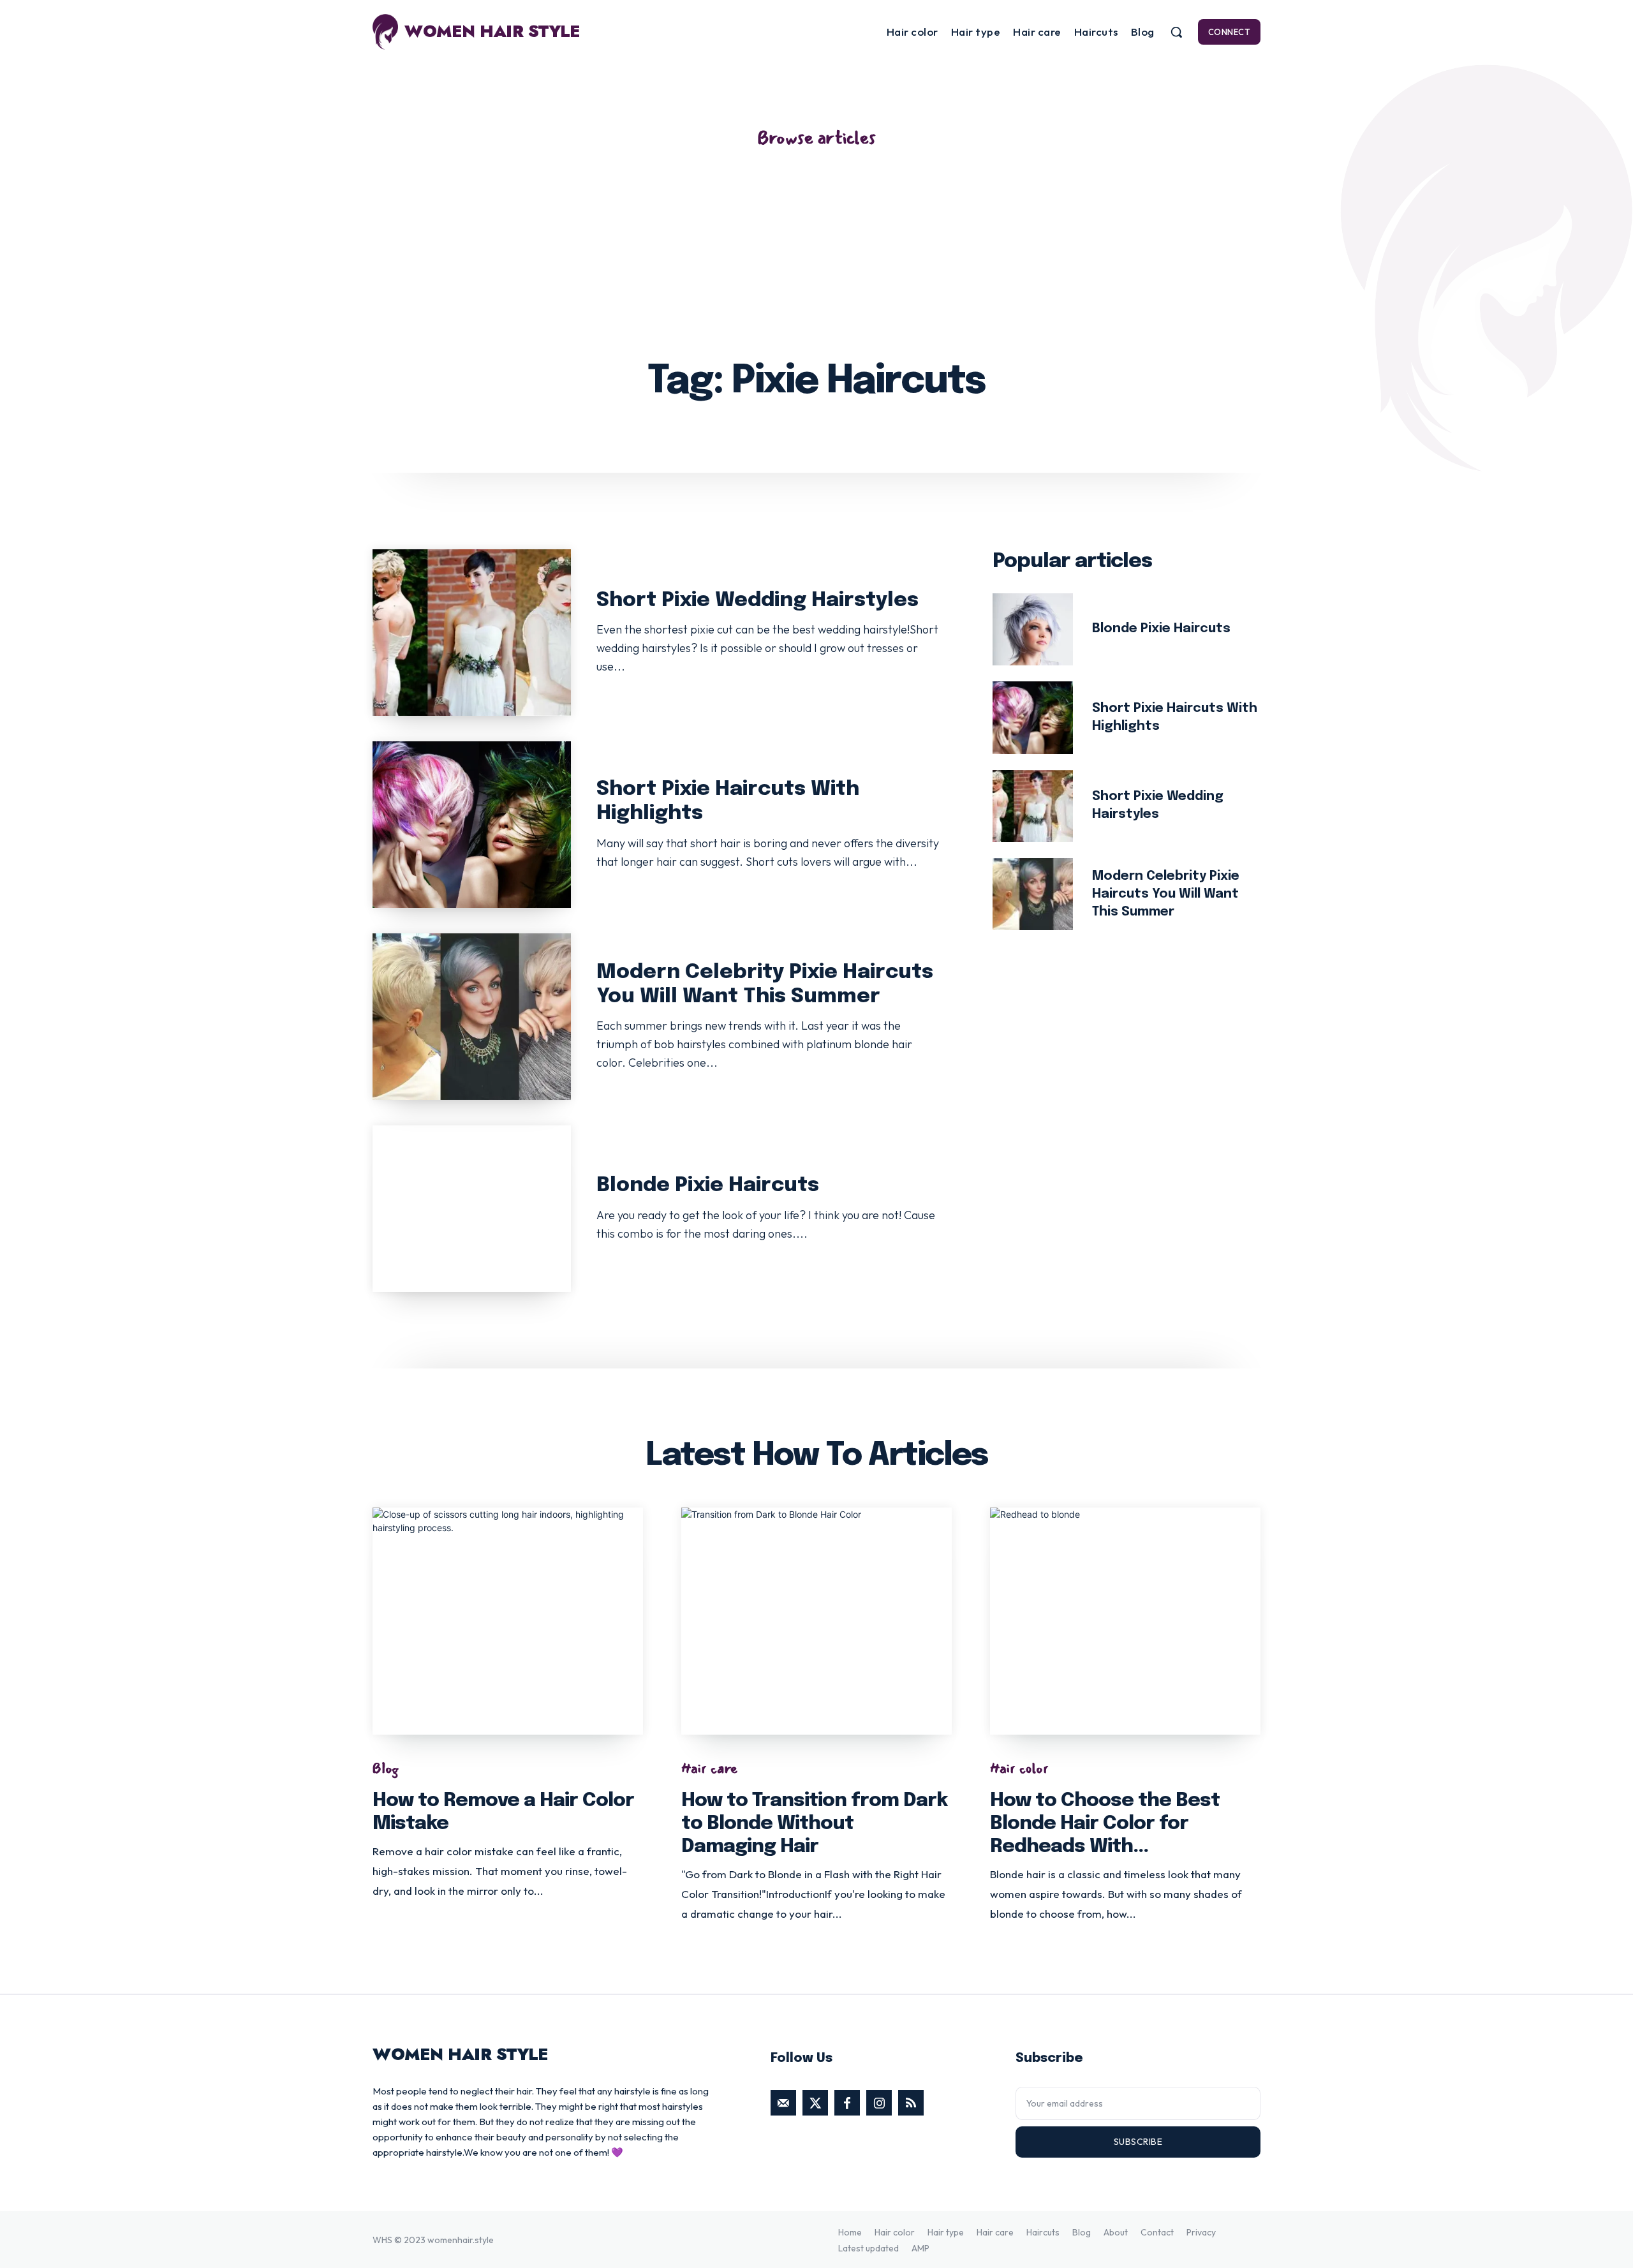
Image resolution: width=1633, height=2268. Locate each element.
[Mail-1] (783, 2103)
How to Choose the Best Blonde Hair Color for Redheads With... (1105, 1824)
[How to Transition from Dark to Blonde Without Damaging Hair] (816, 1621)
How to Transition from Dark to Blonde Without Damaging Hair (814, 1824)
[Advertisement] (816, 246)
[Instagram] (879, 2103)
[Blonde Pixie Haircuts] (472, 1209)
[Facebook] (847, 2103)
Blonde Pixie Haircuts (708, 1186)
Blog (386, 1768)
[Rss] (911, 2103)
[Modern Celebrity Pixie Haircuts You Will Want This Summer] (472, 1017)
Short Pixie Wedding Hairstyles (757, 601)
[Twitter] (815, 2103)
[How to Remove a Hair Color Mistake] (508, 1621)
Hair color (1019, 1768)
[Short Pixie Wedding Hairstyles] (472, 633)
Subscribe (1138, 2142)
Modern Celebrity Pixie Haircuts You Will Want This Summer (1166, 894)
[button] (1176, 32)
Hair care (710, 1768)
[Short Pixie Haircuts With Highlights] (472, 825)
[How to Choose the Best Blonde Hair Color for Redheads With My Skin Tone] (1125, 1621)
